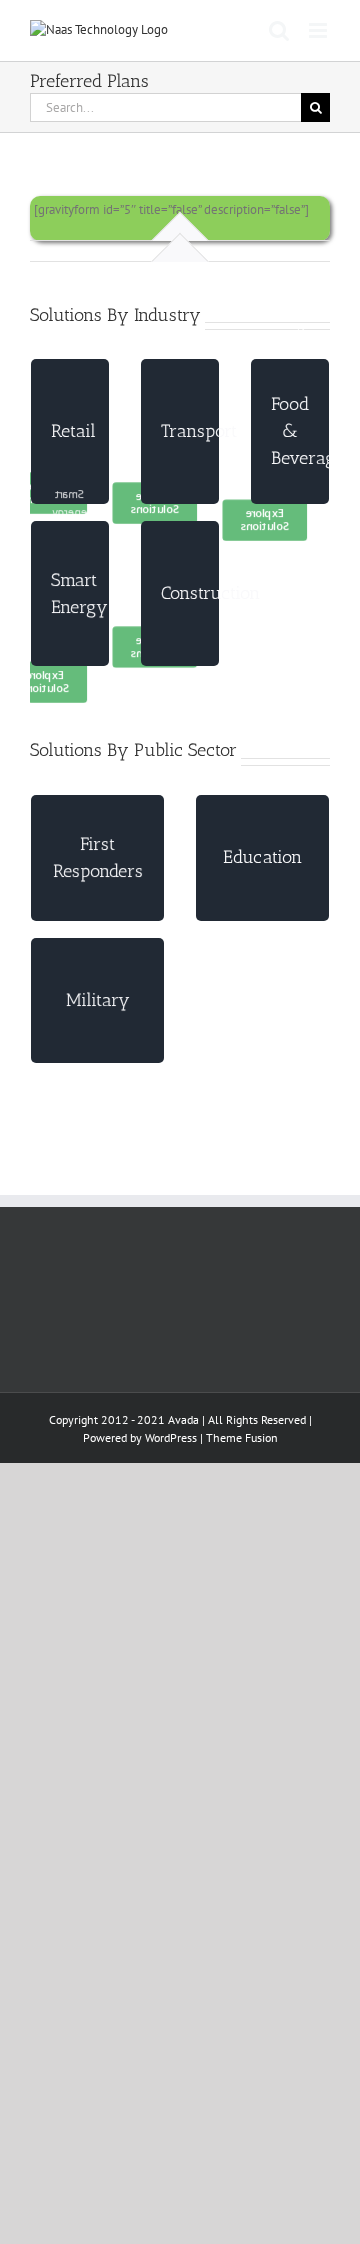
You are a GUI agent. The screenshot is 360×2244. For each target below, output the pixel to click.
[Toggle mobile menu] (319, 30)
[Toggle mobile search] (279, 30)
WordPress (171, 1437)
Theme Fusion (242, 1437)
